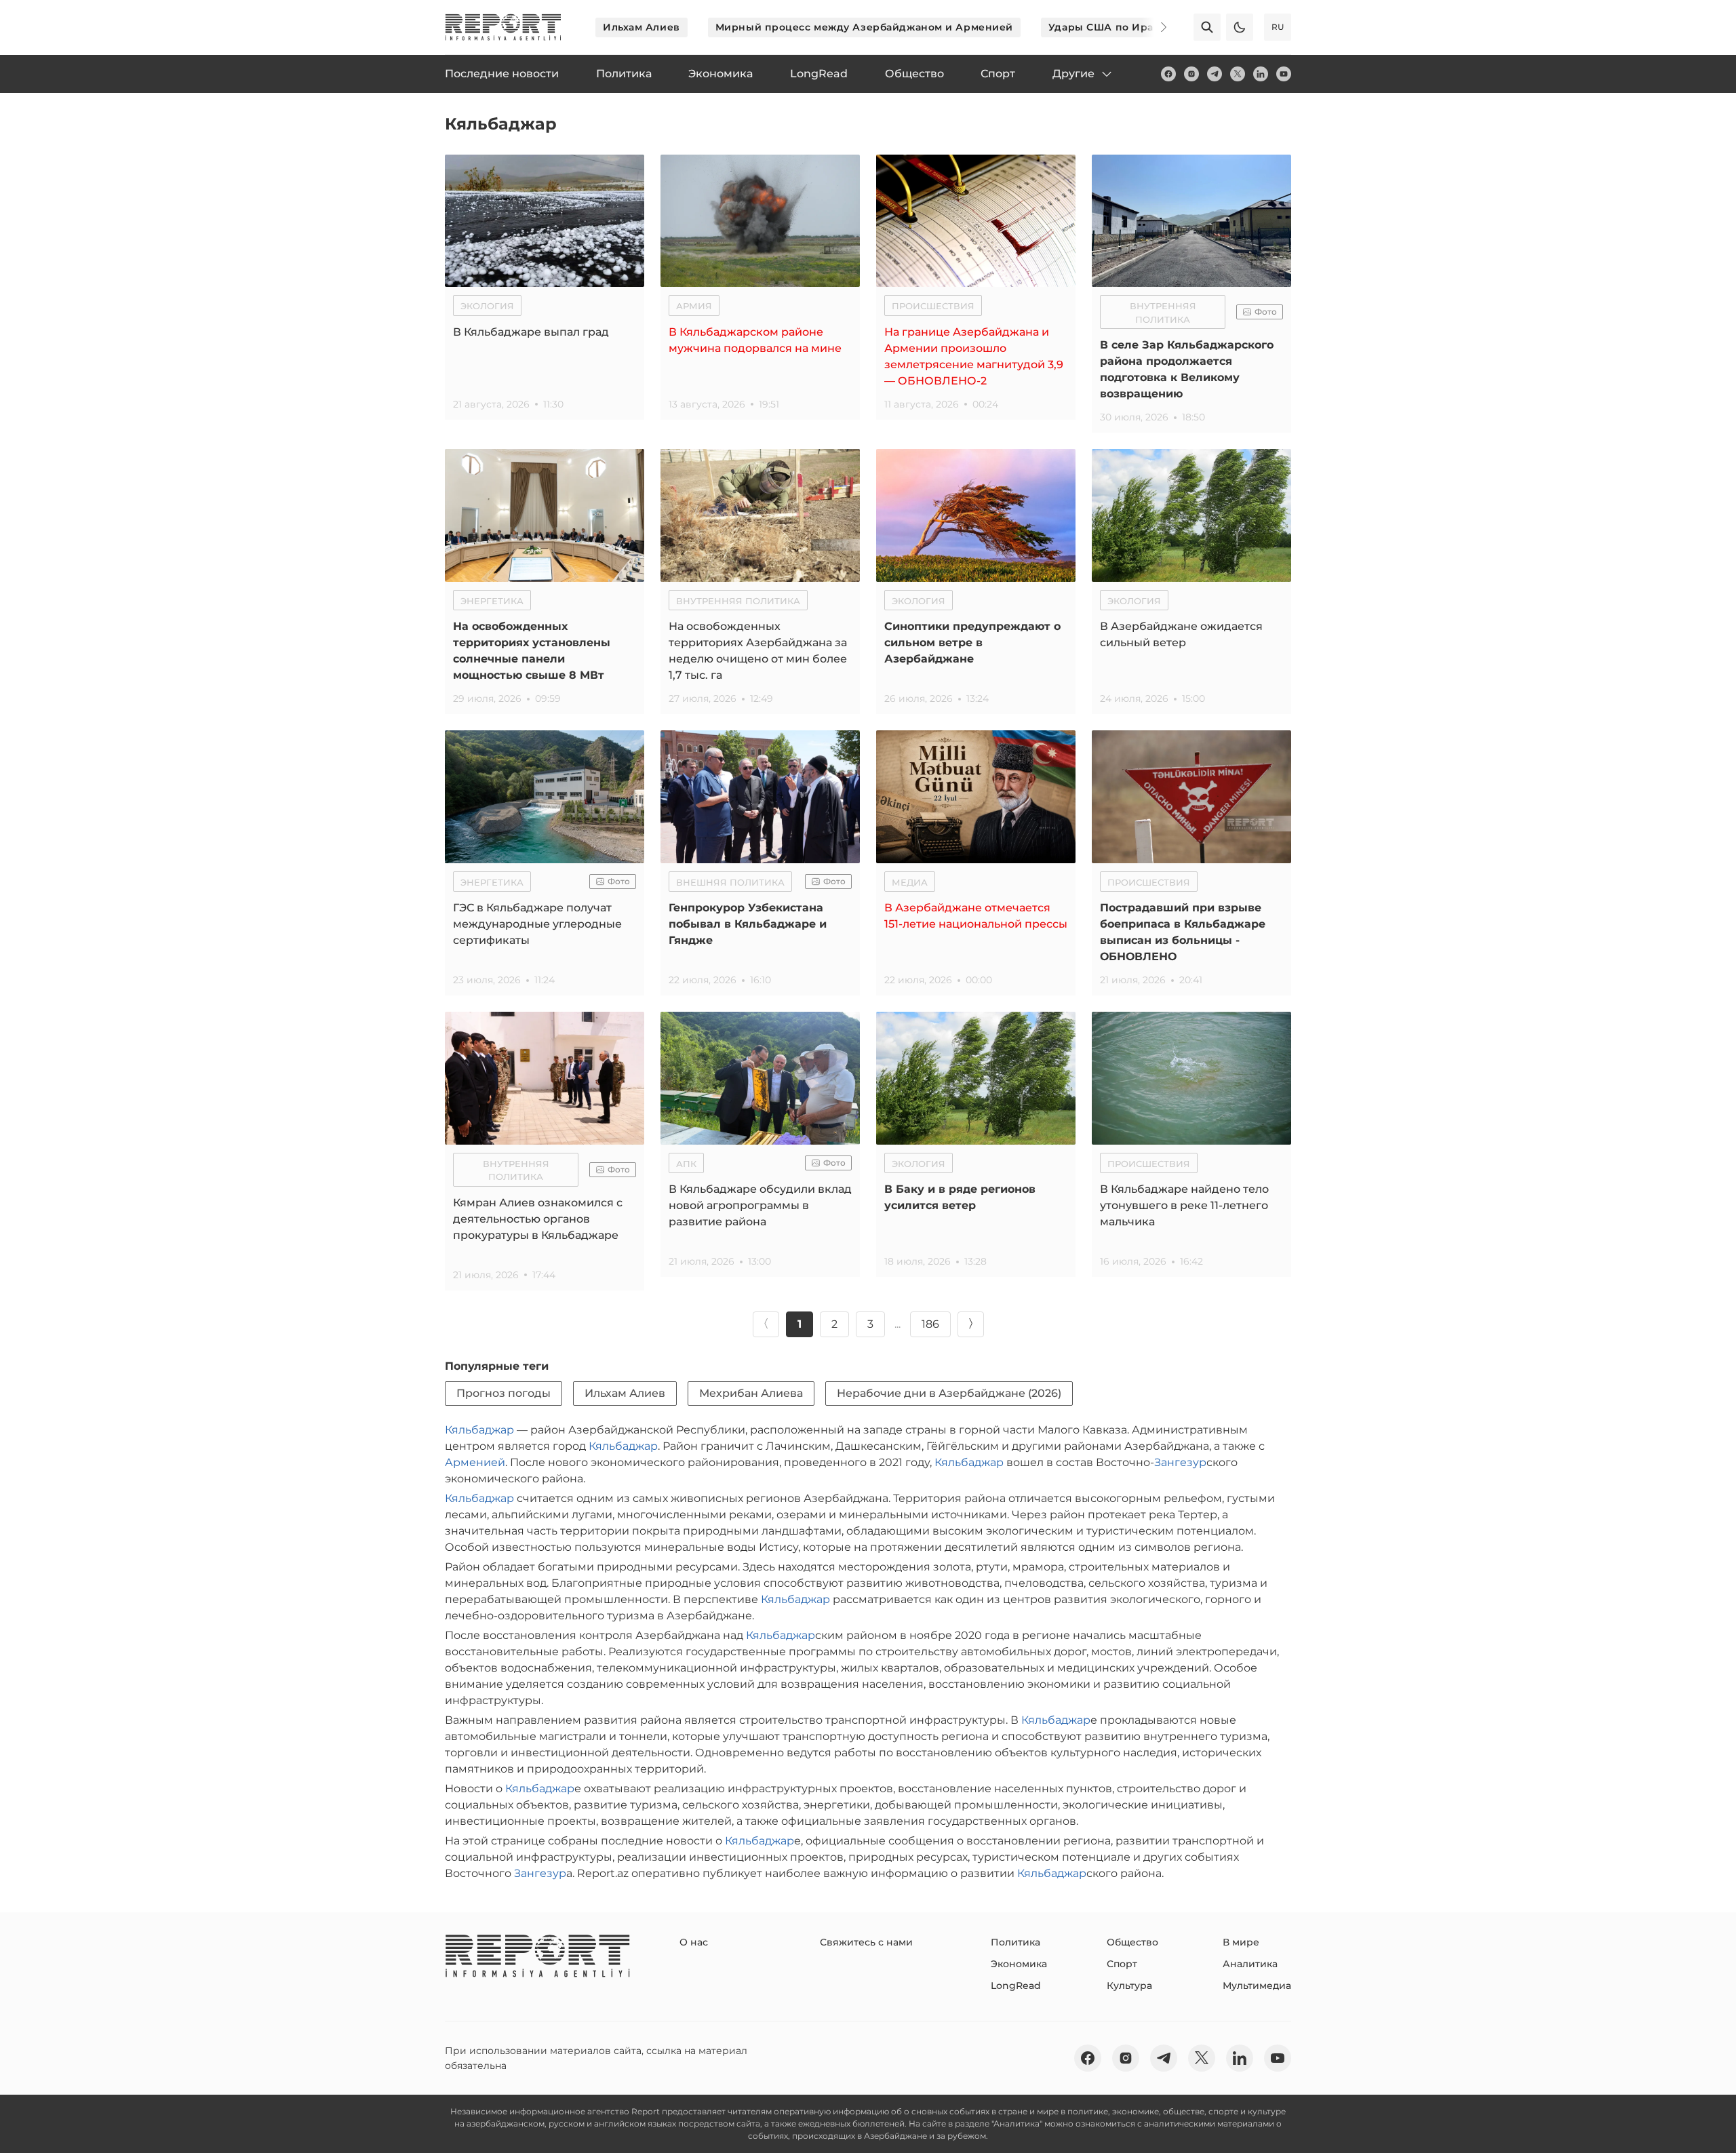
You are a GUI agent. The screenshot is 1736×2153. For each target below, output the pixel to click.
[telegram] (1215, 74)
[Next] (1154, 27)
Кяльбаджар (479, 1430)
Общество (1132, 1942)
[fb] (1168, 74)
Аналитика (1250, 1964)
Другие (1073, 74)
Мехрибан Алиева (751, 1393)
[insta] (1191, 74)
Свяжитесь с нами (866, 1942)
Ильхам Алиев (642, 27)
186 (930, 1324)
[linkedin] (1261, 74)
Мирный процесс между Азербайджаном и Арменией (864, 27)
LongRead (1016, 1986)
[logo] (503, 27)
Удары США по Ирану (1107, 27)
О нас (694, 1942)
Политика (1015, 1942)
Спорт (1122, 1964)
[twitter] (1238, 74)
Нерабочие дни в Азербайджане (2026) (949, 1393)
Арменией (475, 1462)
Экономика (1019, 1964)
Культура (1129, 1986)
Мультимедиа (1257, 1986)
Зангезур (1180, 1462)
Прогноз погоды (504, 1393)
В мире (1241, 1942)
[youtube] (1284, 74)
